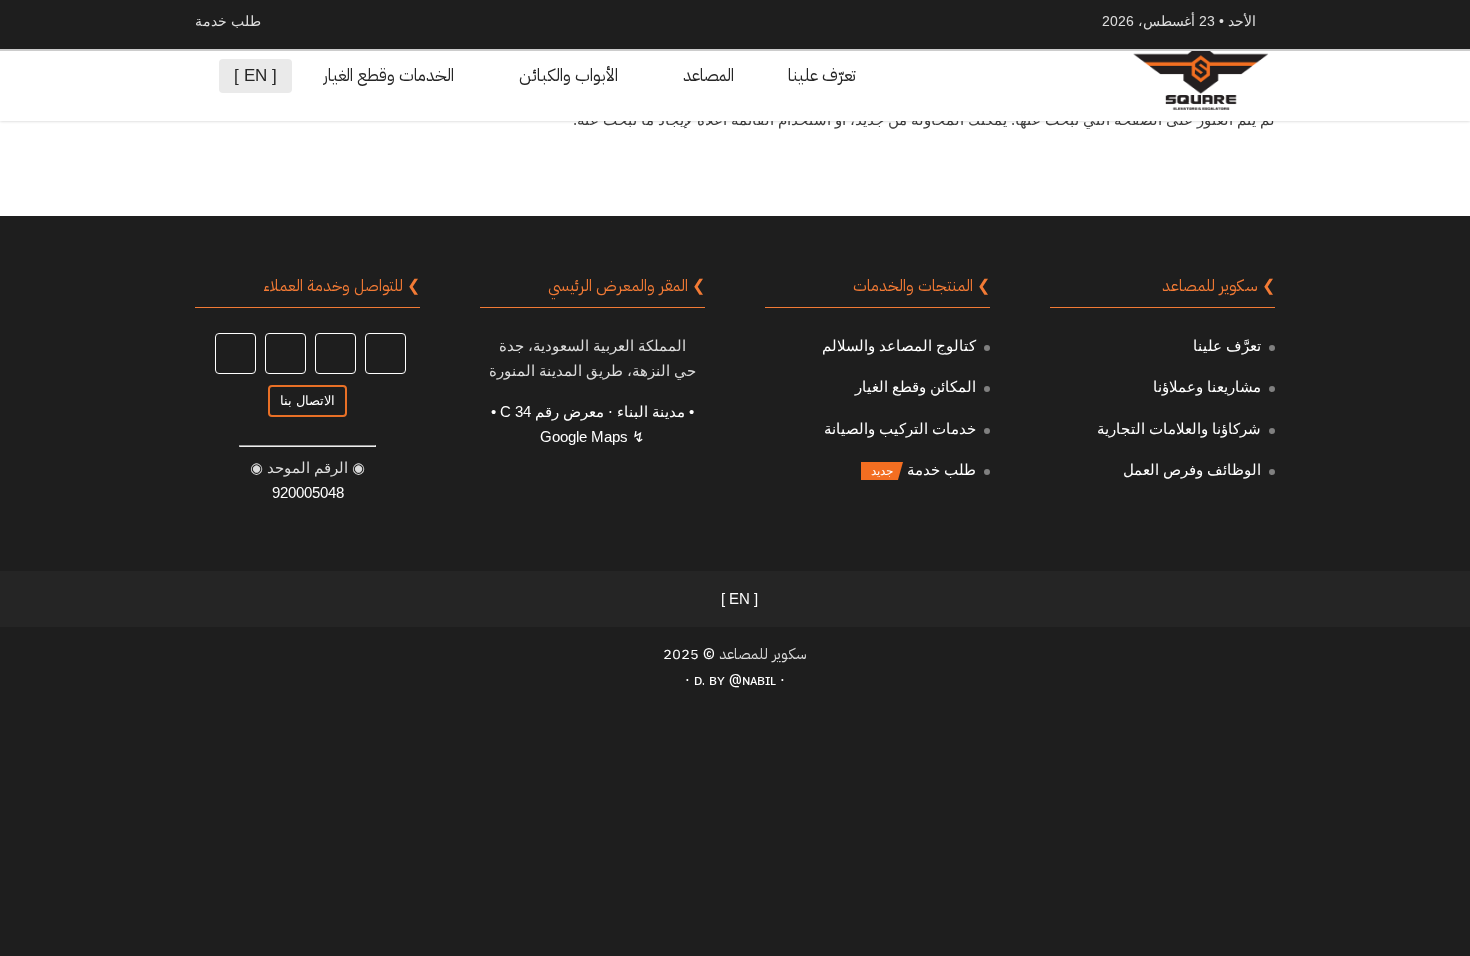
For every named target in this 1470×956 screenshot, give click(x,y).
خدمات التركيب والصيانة (900, 428)
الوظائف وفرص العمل (1192, 469)
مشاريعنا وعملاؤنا (1207, 386)
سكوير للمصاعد (763, 654)
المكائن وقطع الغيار (915, 386)
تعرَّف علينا (1227, 345)
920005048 (308, 492)
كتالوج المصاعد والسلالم (899, 345)
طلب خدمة (941, 469)
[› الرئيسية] (921, 76)
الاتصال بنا (307, 400)
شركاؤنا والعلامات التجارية (1179, 428)
